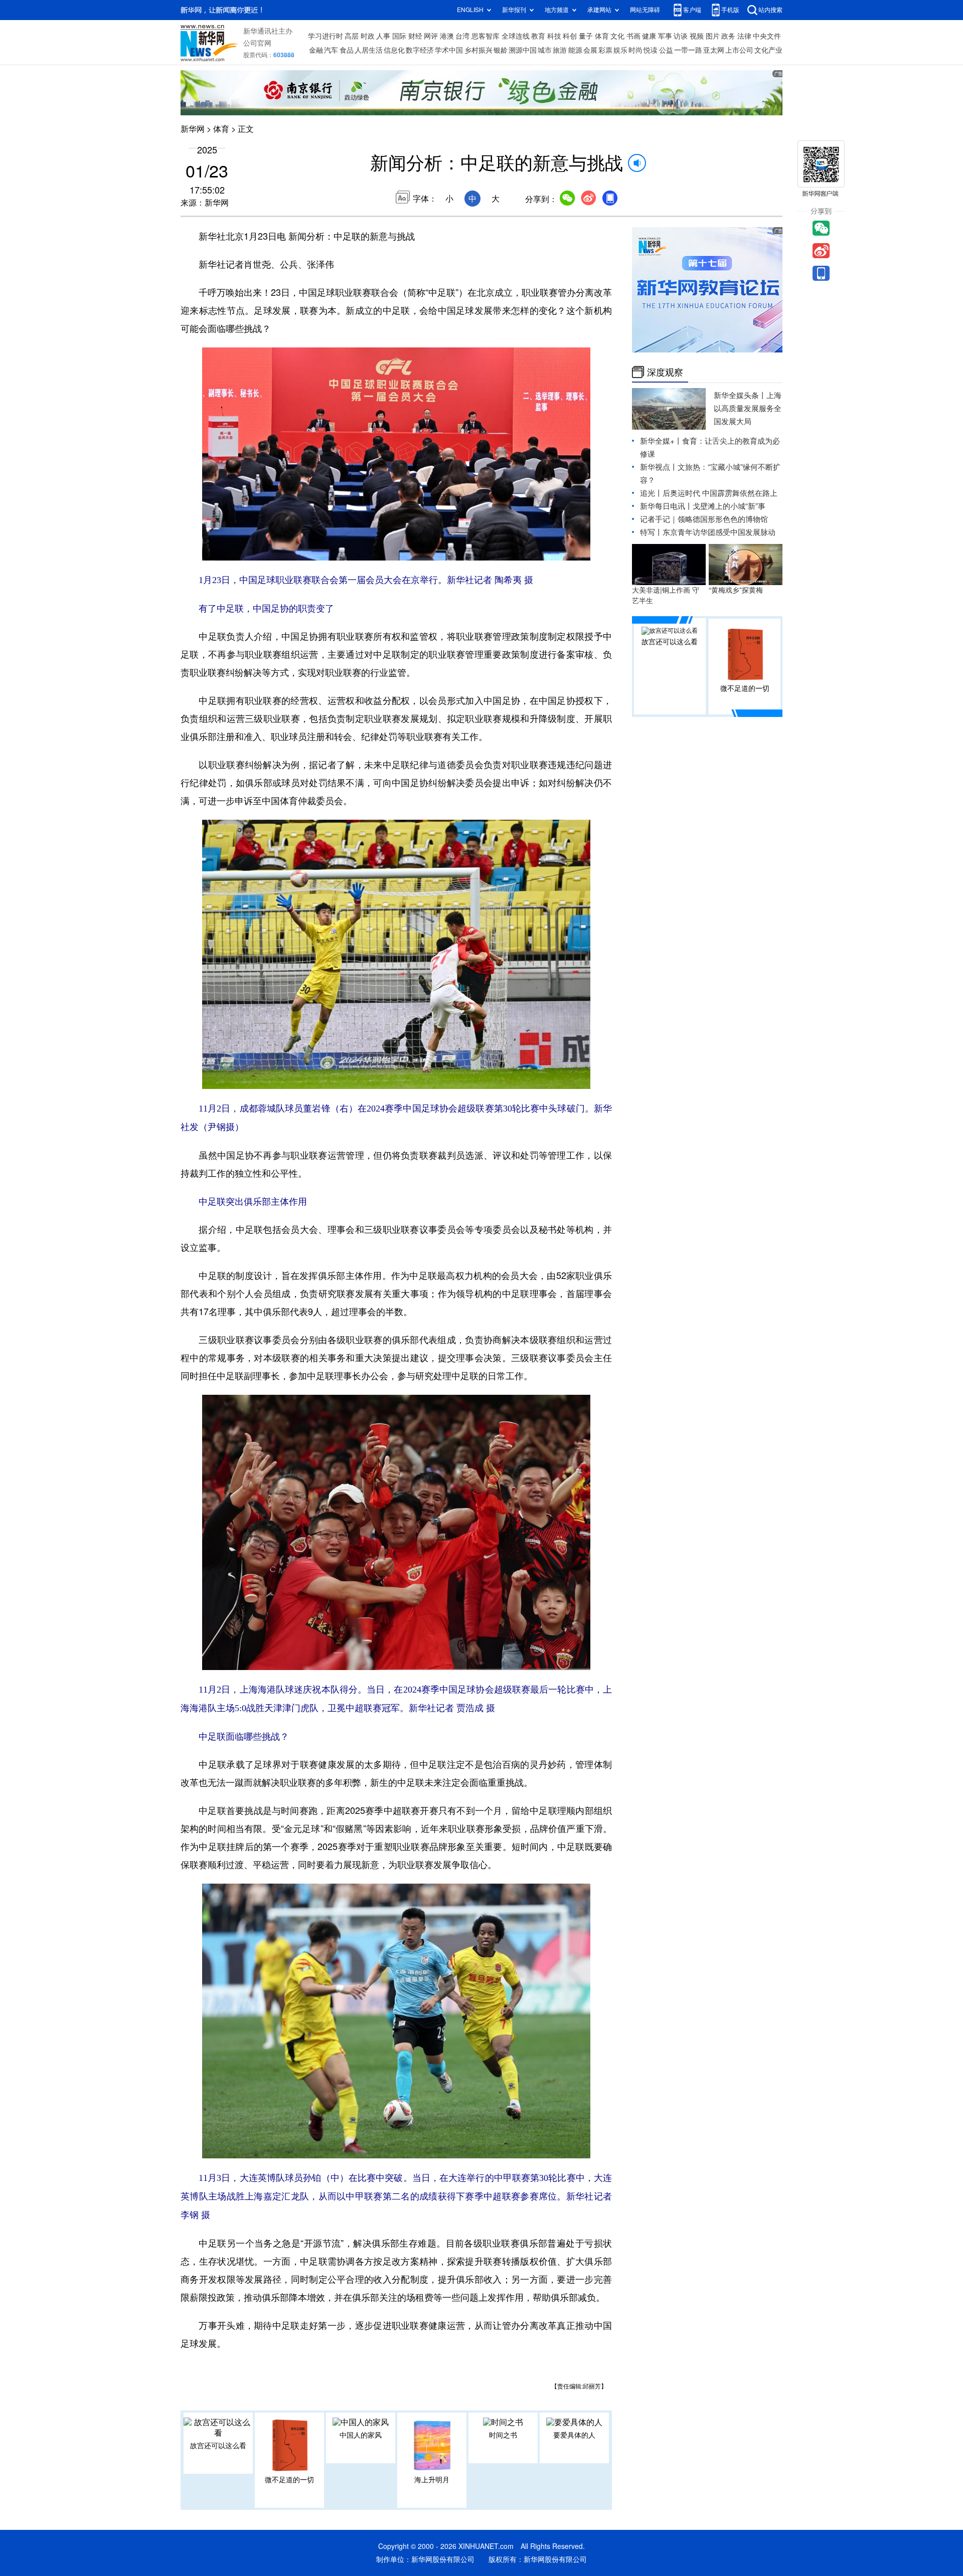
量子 (586, 36)
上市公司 (739, 50)
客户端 (692, 10)
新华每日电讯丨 (666, 506)
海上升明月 (432, 2480)
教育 (538, 36)
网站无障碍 (645, 10)
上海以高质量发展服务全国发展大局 (748, 408)
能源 (575, 50)
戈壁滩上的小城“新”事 (729, 506)
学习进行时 (326, 36)
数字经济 (420, 50)
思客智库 (486, 36)
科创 (570, 36)
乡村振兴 (478, 50)
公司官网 (257, 43)
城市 (545, 50)
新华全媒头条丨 (740, 395)
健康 (649, 36)
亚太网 (714, 50)
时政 (368, 36)
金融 (316, 50)
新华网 (193, 129)
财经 (415, 36)
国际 (399, 36)
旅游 (560, 50)
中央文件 (767, 36)
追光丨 (651, 493)
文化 (617, 36)
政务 (728, 36)
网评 (431, 36)
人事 (383, 36)
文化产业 (768, 50)
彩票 (605, 50)
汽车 (331, 50)
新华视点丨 (659, 467)
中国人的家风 (361, 2435)
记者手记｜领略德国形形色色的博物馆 (704, 519)
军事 (665, 36)
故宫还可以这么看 (218, 2446)
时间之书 (503, 2435)
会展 (590, 50)
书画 (633, 36)
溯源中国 (523, 50)
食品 (347, 50)
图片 (713, 36)
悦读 (651, 50)
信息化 (394, 50)
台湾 (462, 36)
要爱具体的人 (574, 2435)
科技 (554, 36)
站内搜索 (770, 10)
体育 (602, 36)
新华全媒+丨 (661, 441)
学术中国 (449, 50)
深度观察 (665, 372)
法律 (744, 36)
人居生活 (369, 50)
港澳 (447, 36)
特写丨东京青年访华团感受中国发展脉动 (708, 532)
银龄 (501, 50)
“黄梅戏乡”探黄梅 (736, 590)
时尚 (635, 50)
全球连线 (516, 36)
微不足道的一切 (289, 2480)
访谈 (681, 36)
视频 (697, 36)
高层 (352, 36)
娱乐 (620, 50)
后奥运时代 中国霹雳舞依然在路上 (720, 493)
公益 (666, 50)
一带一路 (688, 50)
